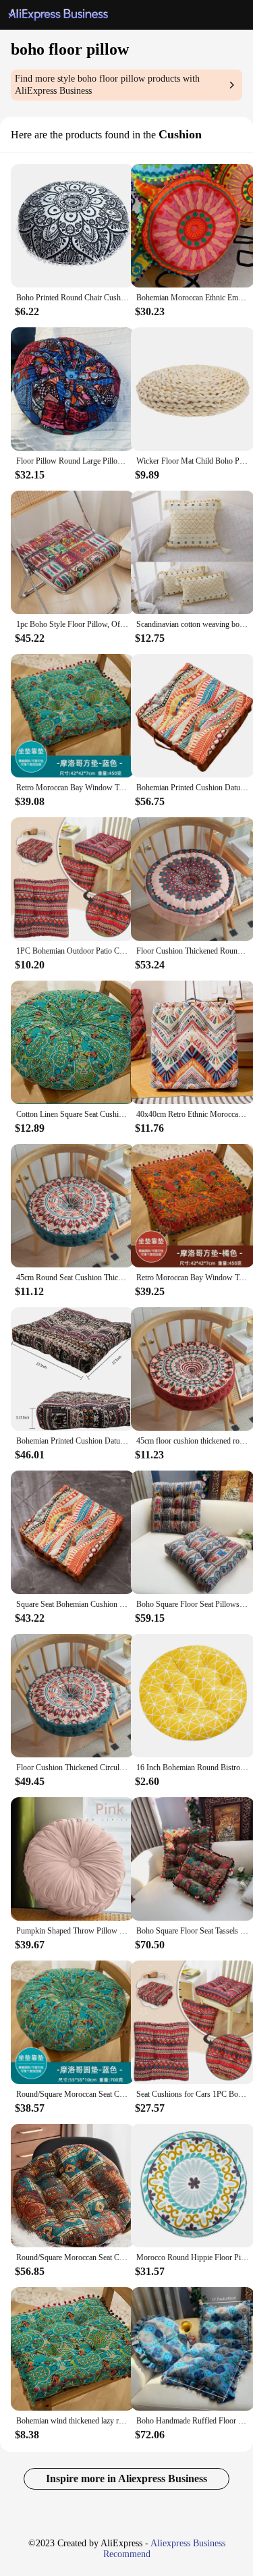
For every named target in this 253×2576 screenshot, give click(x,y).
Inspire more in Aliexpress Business (126, 2478)
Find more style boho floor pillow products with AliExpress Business (107, 85)
